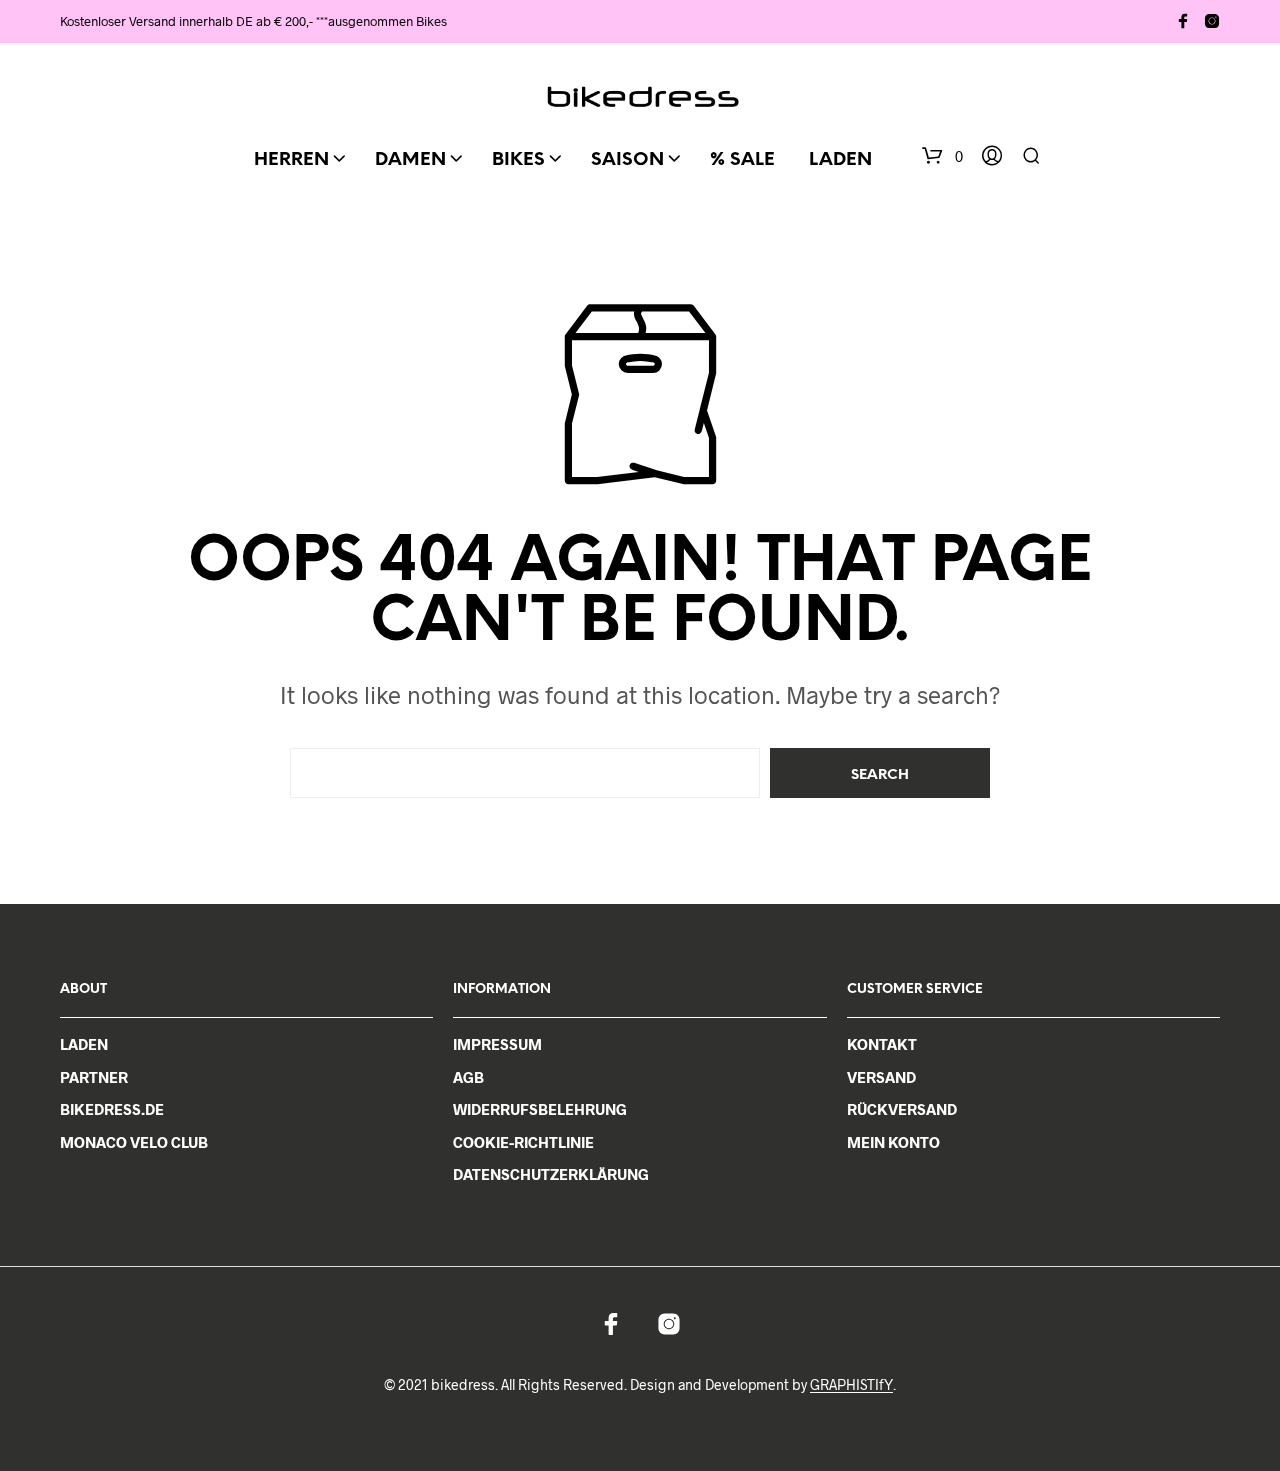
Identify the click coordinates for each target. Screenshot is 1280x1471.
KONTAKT (882, 1044)
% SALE (742, 160)
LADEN (840, 160)
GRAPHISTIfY (851, 1385)
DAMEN (410, 160)
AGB (468, 1077)
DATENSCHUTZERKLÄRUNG (551, 1174)
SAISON (627, 160)
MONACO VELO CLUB (134, 1142)
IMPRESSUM (497, 1044)
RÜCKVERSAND (902, 1109)
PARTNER (94, 1077)
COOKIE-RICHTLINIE (523, 1142)
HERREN (291, 160)
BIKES (518, 160)
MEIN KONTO (893, 1142)
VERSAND (881, 1077)
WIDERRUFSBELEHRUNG (540, 1109)
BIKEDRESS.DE (112, 1109)
